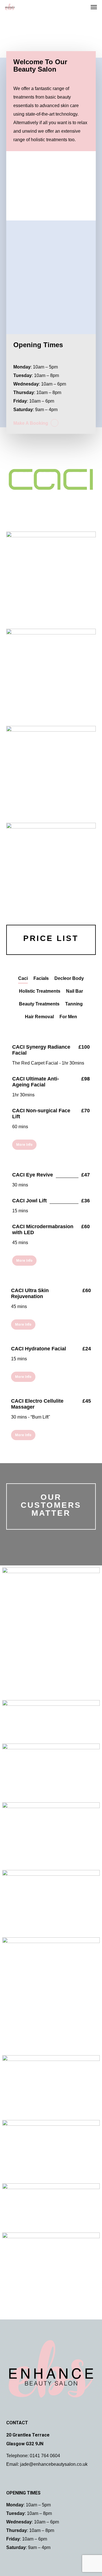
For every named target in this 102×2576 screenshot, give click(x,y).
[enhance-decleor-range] (51, 1721)
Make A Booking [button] (31, 423)
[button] (94, 7)
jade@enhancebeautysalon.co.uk (54, 2464)
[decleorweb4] (51, 1772)
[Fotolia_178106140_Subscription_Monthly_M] (51, 1835)
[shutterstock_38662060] (51, 1903)
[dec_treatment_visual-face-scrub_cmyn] (51, 1633)
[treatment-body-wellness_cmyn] (51, 2269)
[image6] (51, 1995)
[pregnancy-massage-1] (51, 2086)
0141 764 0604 (45, 2456)
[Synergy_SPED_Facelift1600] (51, 2207)
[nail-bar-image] (51, 2151)
